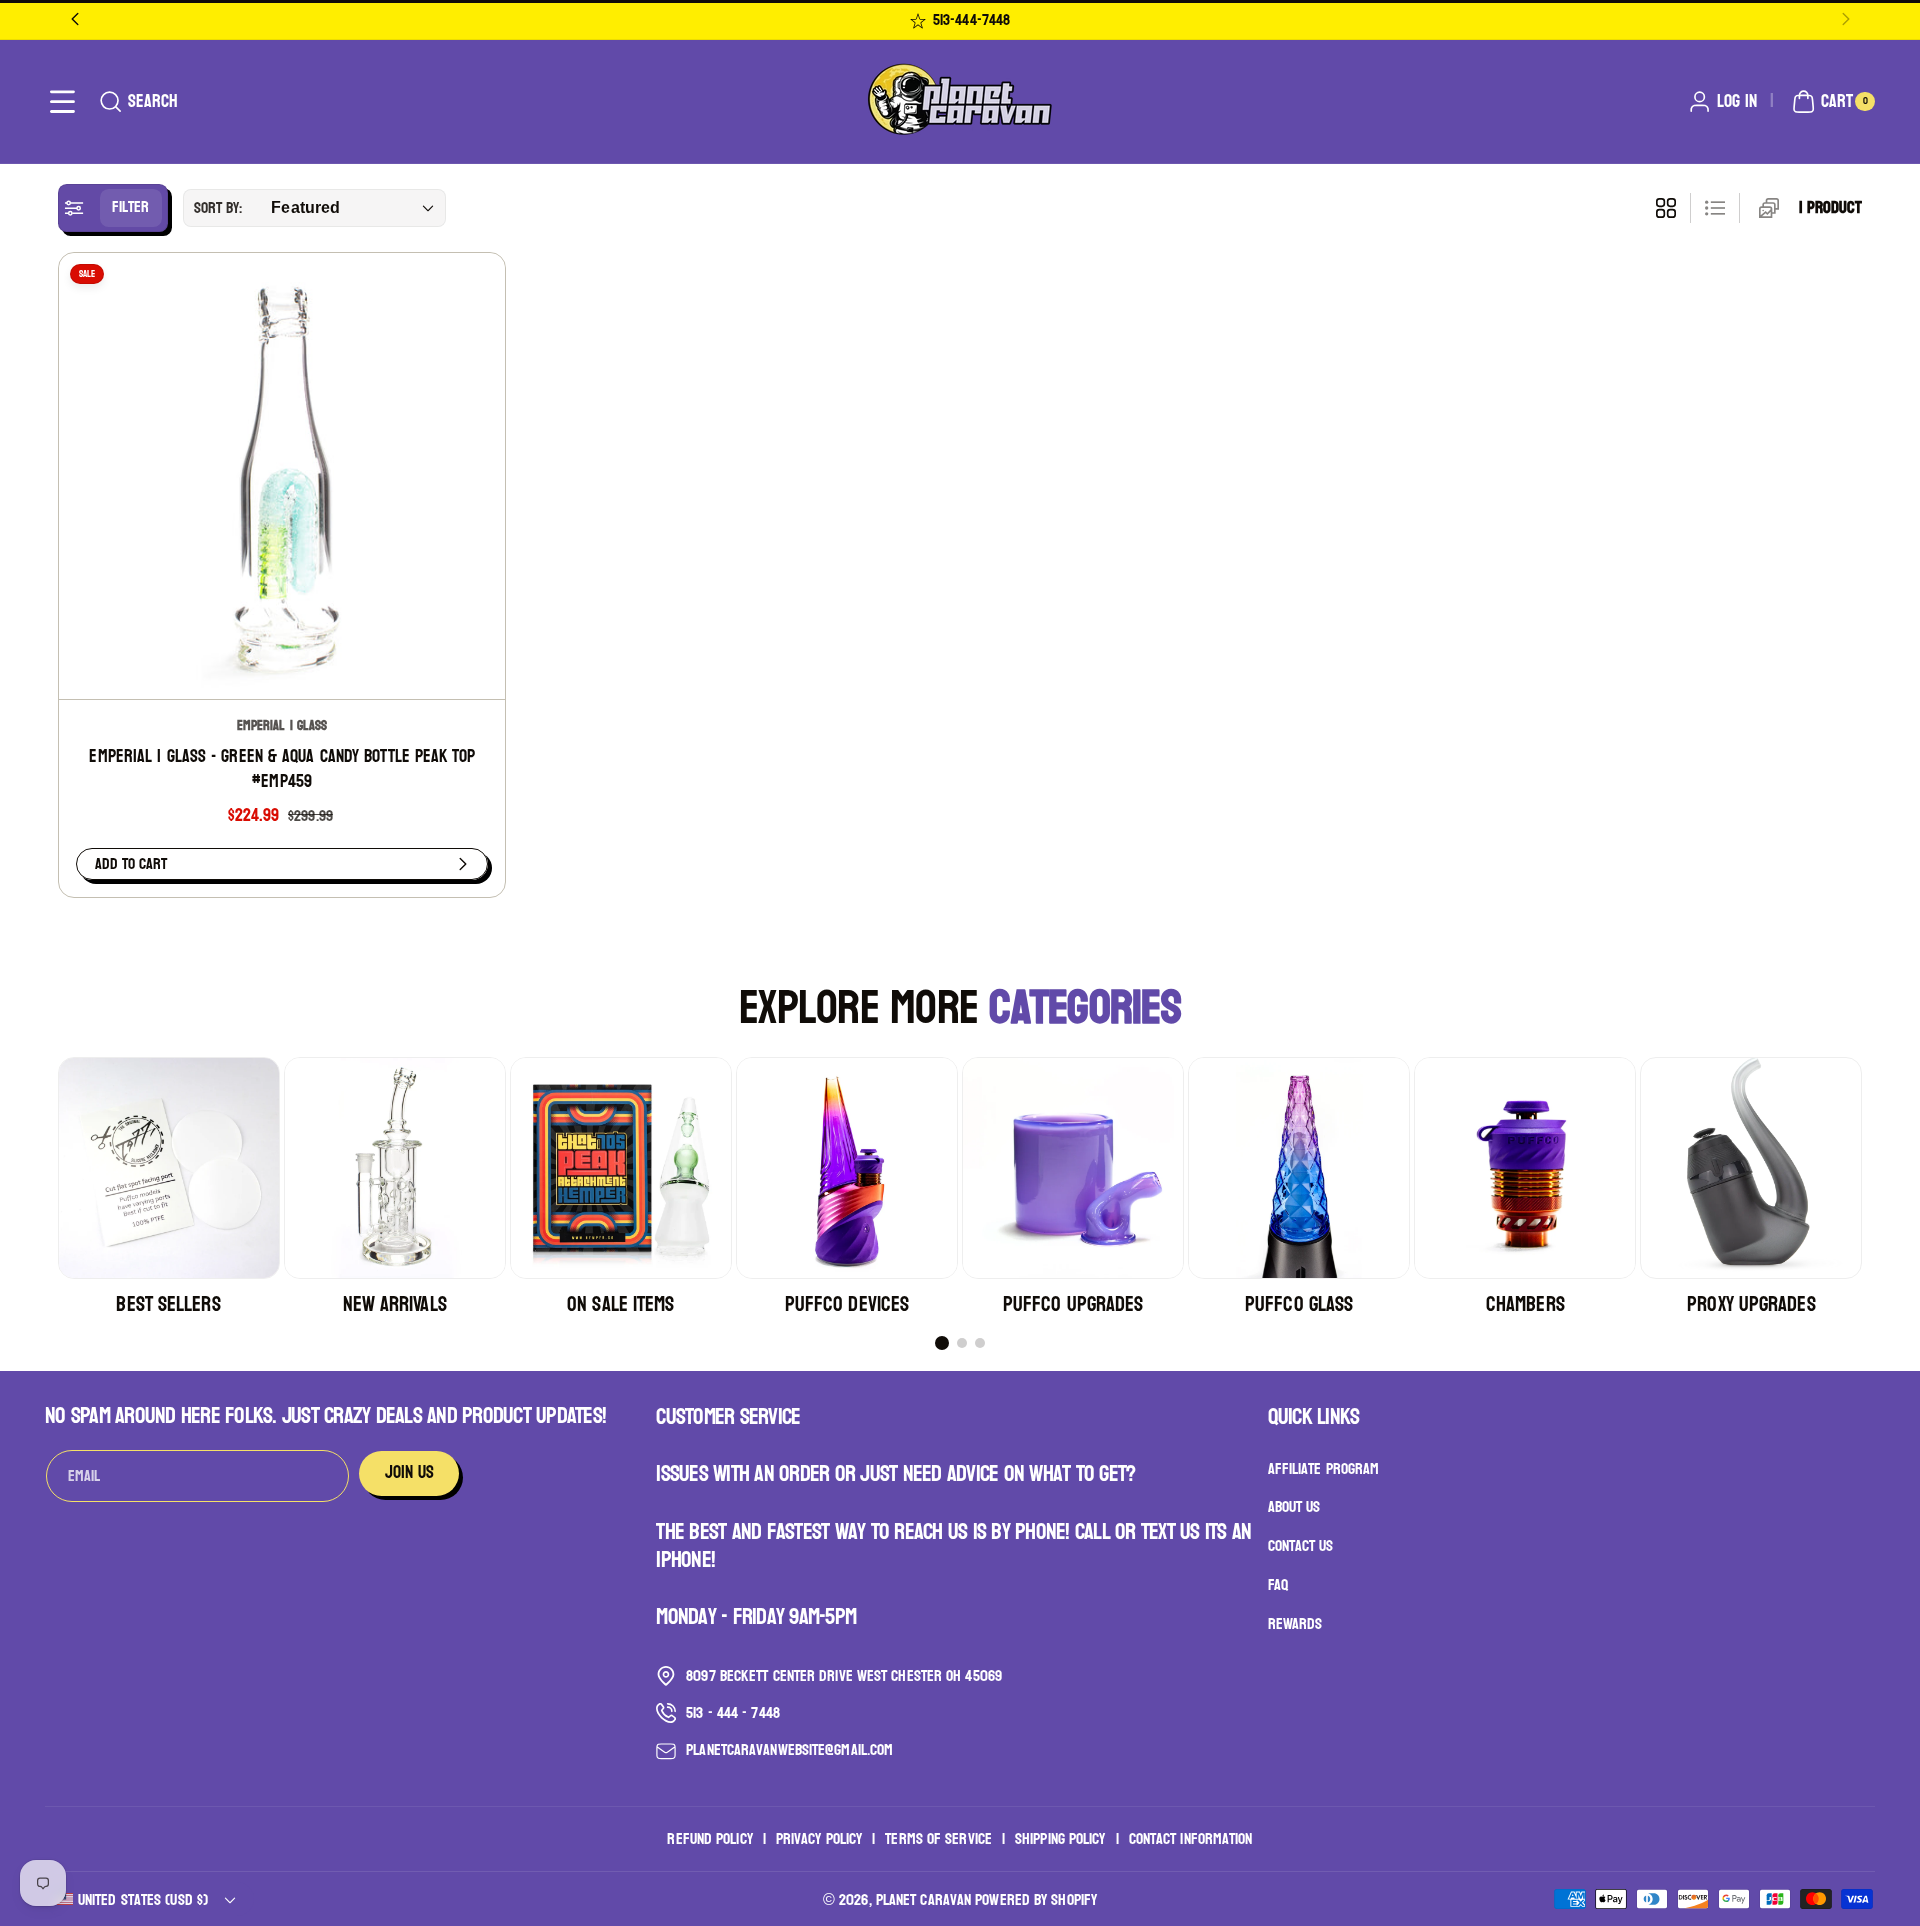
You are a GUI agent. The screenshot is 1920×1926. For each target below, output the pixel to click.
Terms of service (938, 1839)
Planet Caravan (923, 1899)
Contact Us (1301, 1546)
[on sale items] (621, 1168)
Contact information (1191, 1839)
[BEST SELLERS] (169, 1168)
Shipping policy (1060, 1839)
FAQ (1278, 1584)
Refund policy (709, 1839)
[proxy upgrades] (1751, 1168)
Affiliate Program (1324, 1469)
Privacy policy (819, 1839)
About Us (1294, 1507)
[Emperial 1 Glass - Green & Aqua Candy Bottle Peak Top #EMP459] (282, 476)
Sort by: (218, 207)
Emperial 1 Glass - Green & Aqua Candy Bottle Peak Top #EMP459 (281, 770)
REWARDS (1295, 1623)
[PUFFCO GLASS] (1299, 1168)
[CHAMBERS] (1525, 1168)
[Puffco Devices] (847, 1168)
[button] (62, 101)
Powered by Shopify (1036, 1899)
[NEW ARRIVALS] (395, 1168)
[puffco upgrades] (1073, 1168)
